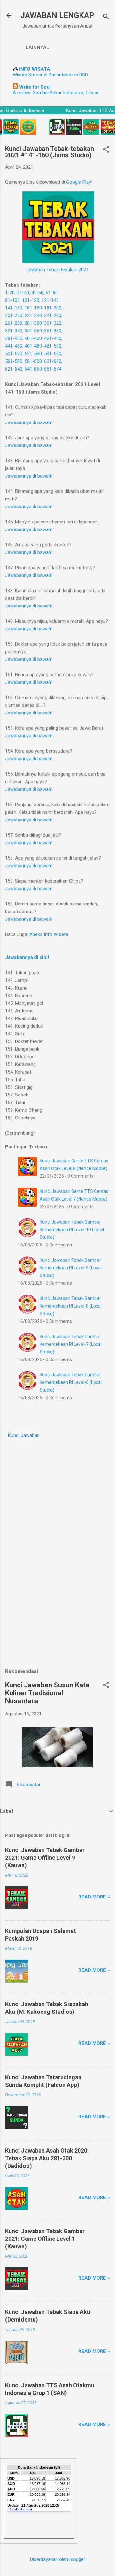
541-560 (53, 354)
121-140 (50, 300)
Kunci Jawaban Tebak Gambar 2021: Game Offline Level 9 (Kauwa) (45, 1858)
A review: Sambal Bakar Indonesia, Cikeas (56, 93)
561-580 (14, 361)
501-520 (14, 354)
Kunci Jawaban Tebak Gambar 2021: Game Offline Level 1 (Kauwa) (45, 2239)
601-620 (53, 361)
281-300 (33, 323)
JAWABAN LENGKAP (57, 15)
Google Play (79, 182)
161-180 (33, 308)
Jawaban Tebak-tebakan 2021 (57, 270)
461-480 (33, 346)
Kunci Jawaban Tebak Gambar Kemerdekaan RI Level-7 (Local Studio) (71, 1344)
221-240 (33, 316)
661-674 (53, 369)
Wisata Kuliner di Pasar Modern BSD (50, 75)
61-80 (52, 293)
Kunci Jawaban (24, 1435)
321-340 (14, 331)
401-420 (33, 338)
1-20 (10, 293)
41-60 (37, 293)
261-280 (14, 323)
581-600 (33, 361)
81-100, (13, 300)
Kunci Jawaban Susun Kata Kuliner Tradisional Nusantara (47, 1693)
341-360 (33, 331)
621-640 (14, 369)
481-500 (53, 346)
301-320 (53, 323)
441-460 (14, 346)
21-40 (23, 293)
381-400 (14, 338)
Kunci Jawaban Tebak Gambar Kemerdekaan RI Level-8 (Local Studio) (71, 1306)
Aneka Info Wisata (49, 934)
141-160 (14, 308)
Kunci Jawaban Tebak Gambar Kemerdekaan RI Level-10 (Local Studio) (72, 1230)
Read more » (94, 1897)
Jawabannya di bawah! (29, 422)
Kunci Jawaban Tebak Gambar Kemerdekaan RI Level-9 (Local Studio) (71, 1268)
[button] (106, 150)
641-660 (33, 369)
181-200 (53, 308)
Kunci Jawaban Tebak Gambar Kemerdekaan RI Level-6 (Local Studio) (71, 1382)
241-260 (53, 316)
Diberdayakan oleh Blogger (58, 2559)
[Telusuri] (106, 17)
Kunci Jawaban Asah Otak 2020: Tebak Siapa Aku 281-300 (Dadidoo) (47, 2158)
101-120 (31, 300)
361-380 (53, 331)
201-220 (14, 316)
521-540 (33, 354)
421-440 (53, 338)
